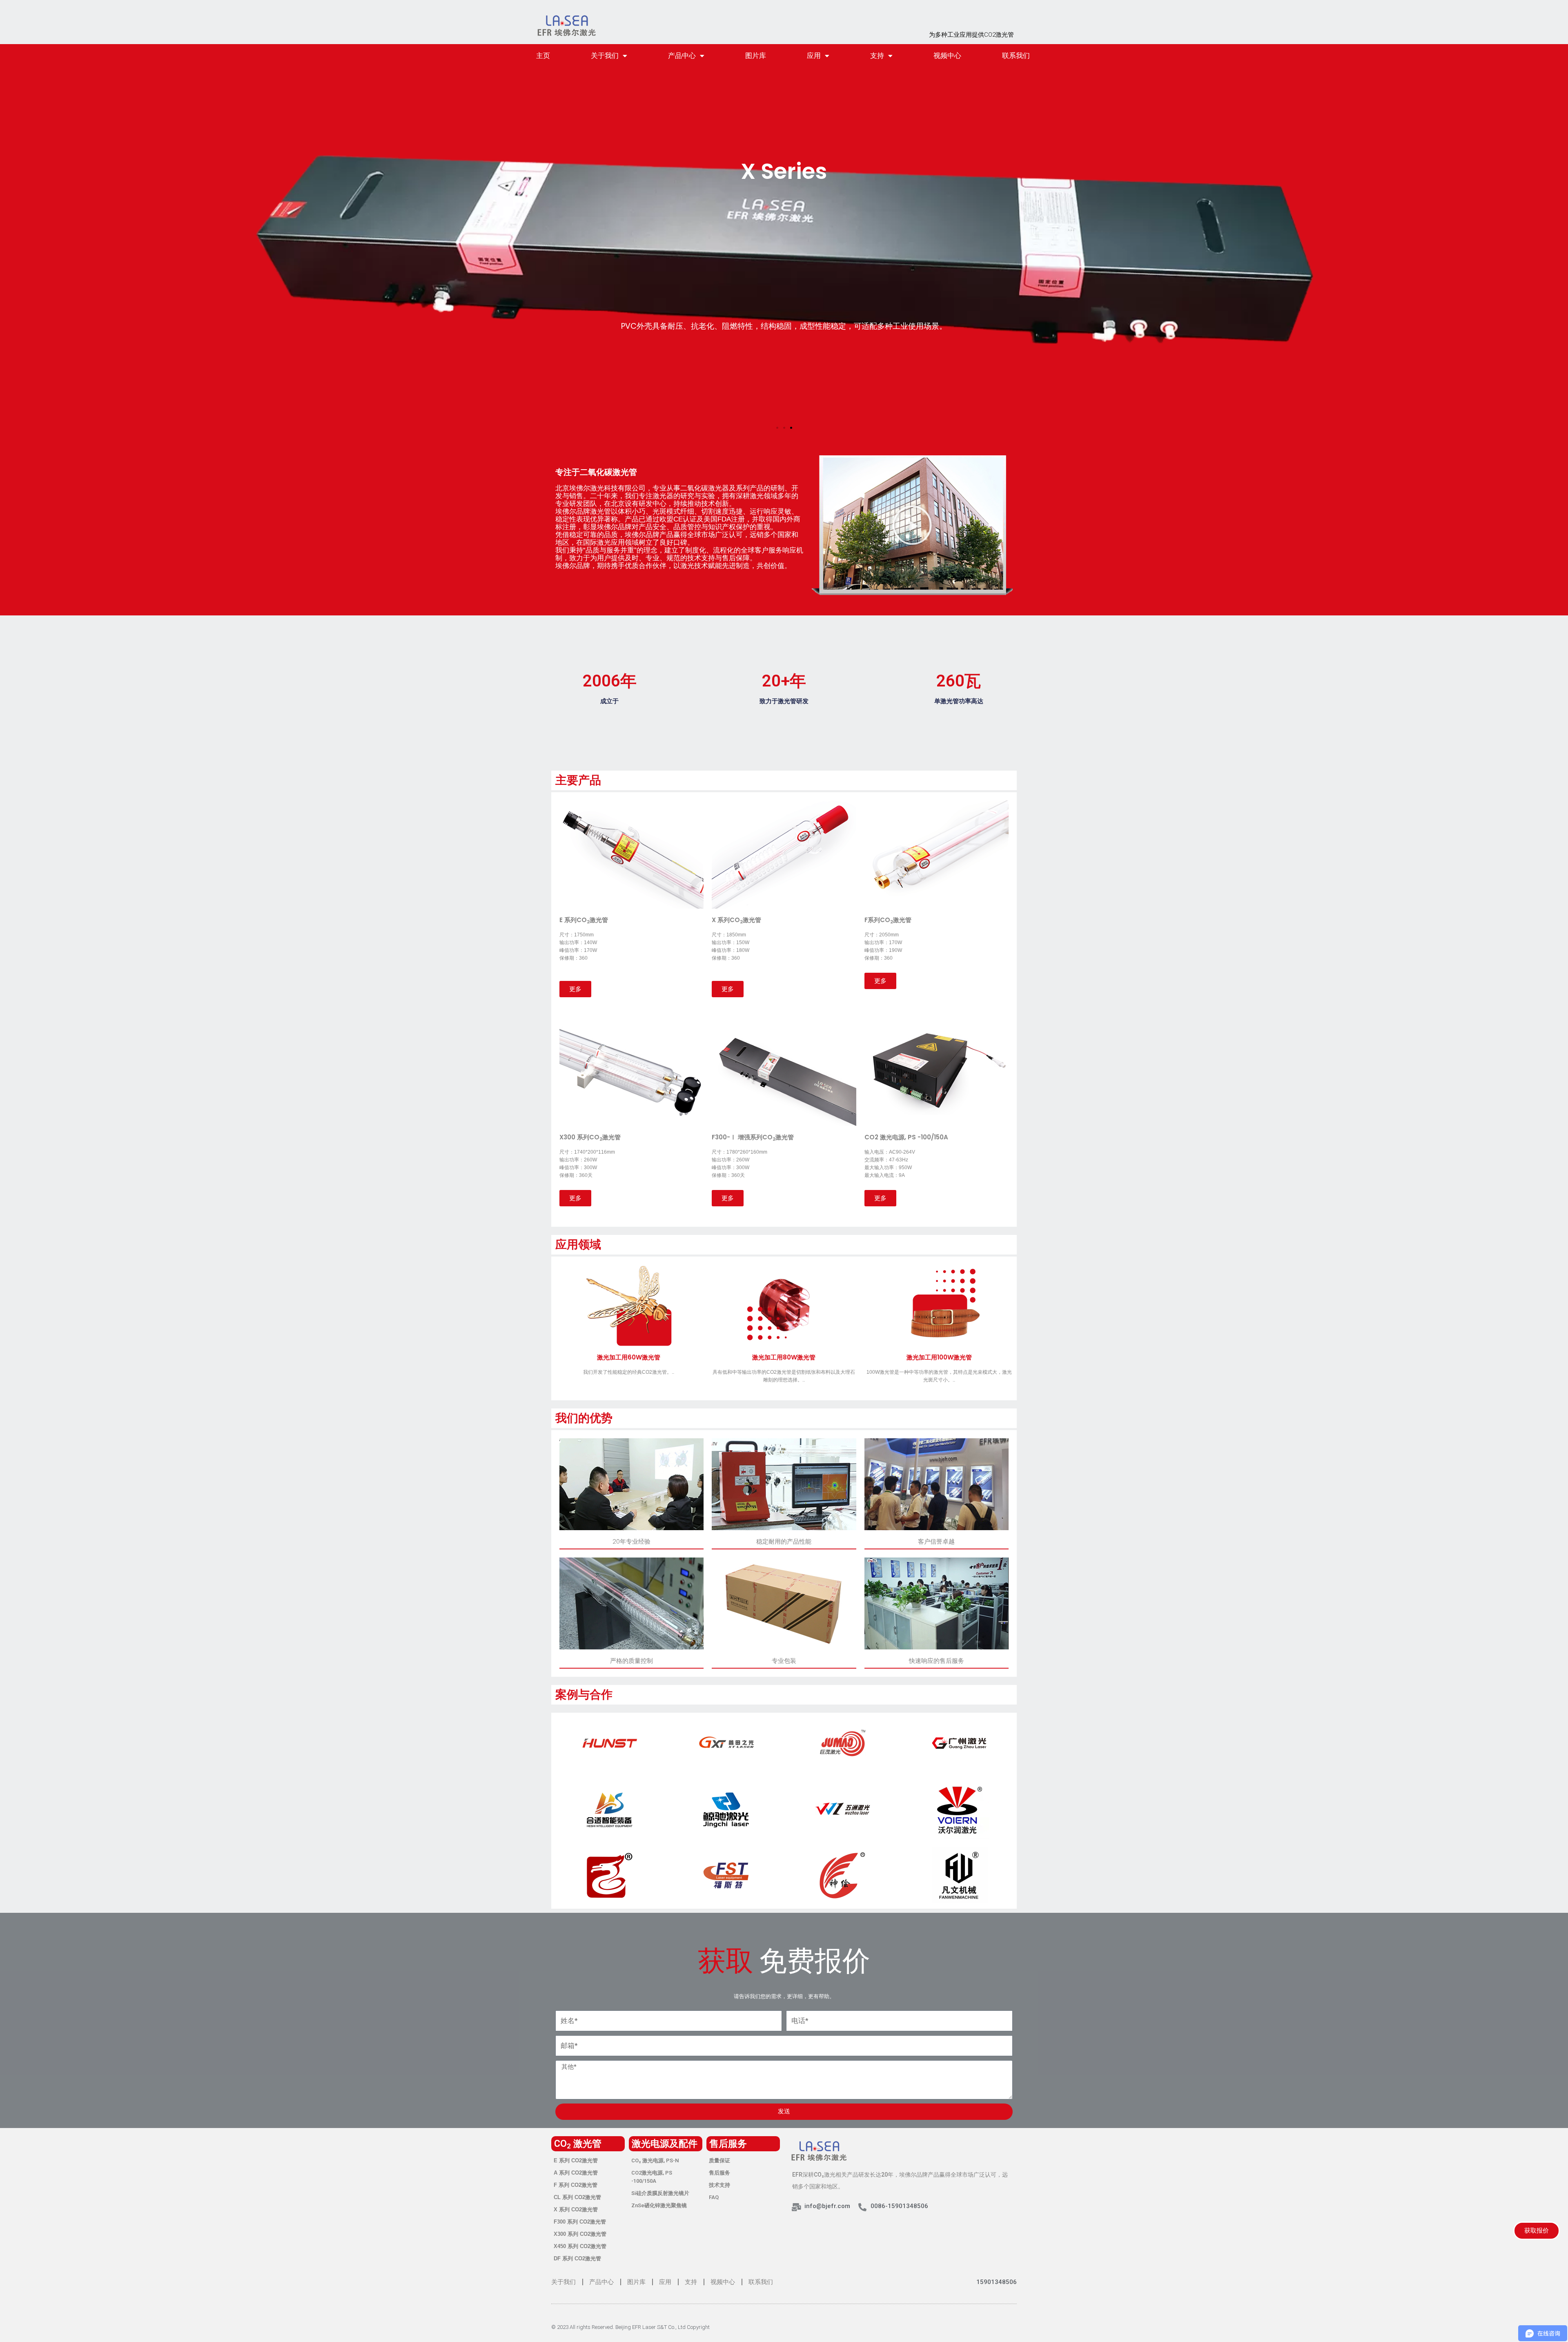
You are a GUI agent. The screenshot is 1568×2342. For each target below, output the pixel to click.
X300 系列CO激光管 (590, 1137)
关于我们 (605, 56)
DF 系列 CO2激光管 (577, 2258)
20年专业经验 (631, 1541)
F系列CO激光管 (888, 920)
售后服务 (719, 2173)
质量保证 (719, 2160)
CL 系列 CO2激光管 (577, 2197)
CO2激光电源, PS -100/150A (652, 2177)
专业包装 (784, 1661)
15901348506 (997, 2282)
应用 (814, 56)
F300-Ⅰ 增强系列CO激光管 (753, 1137)
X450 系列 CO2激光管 (580, 2246)
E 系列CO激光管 (584, 920)
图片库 (756, 56)
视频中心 (947, 56)
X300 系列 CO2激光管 (580, 2234)
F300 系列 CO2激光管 (580, 2222)
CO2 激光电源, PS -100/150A (906, 1137)
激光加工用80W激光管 (784, 1357)
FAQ (714, 2197)
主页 (543, 56)
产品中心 (682, 56)
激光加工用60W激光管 (629, 1357)
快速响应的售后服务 (937, 1661)
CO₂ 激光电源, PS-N (655, 2160)
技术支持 (719, 2185)
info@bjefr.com (827, 2206)
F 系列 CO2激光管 (576, 2185)
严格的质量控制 (631, 1661)
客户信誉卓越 (936, 1541)
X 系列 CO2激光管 (576, 2209)
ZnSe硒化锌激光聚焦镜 (659, 2205)
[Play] (912, 525)
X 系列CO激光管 (736, 920)
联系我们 (1016, 56)
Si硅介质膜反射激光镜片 (660, 2193)
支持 (877, 56)
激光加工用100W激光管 (939, 1357)
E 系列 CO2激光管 (576, 2160)
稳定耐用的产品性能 (784, 1541)
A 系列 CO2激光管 (576, 2173)
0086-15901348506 (899, 2206)
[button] (777, 428)
